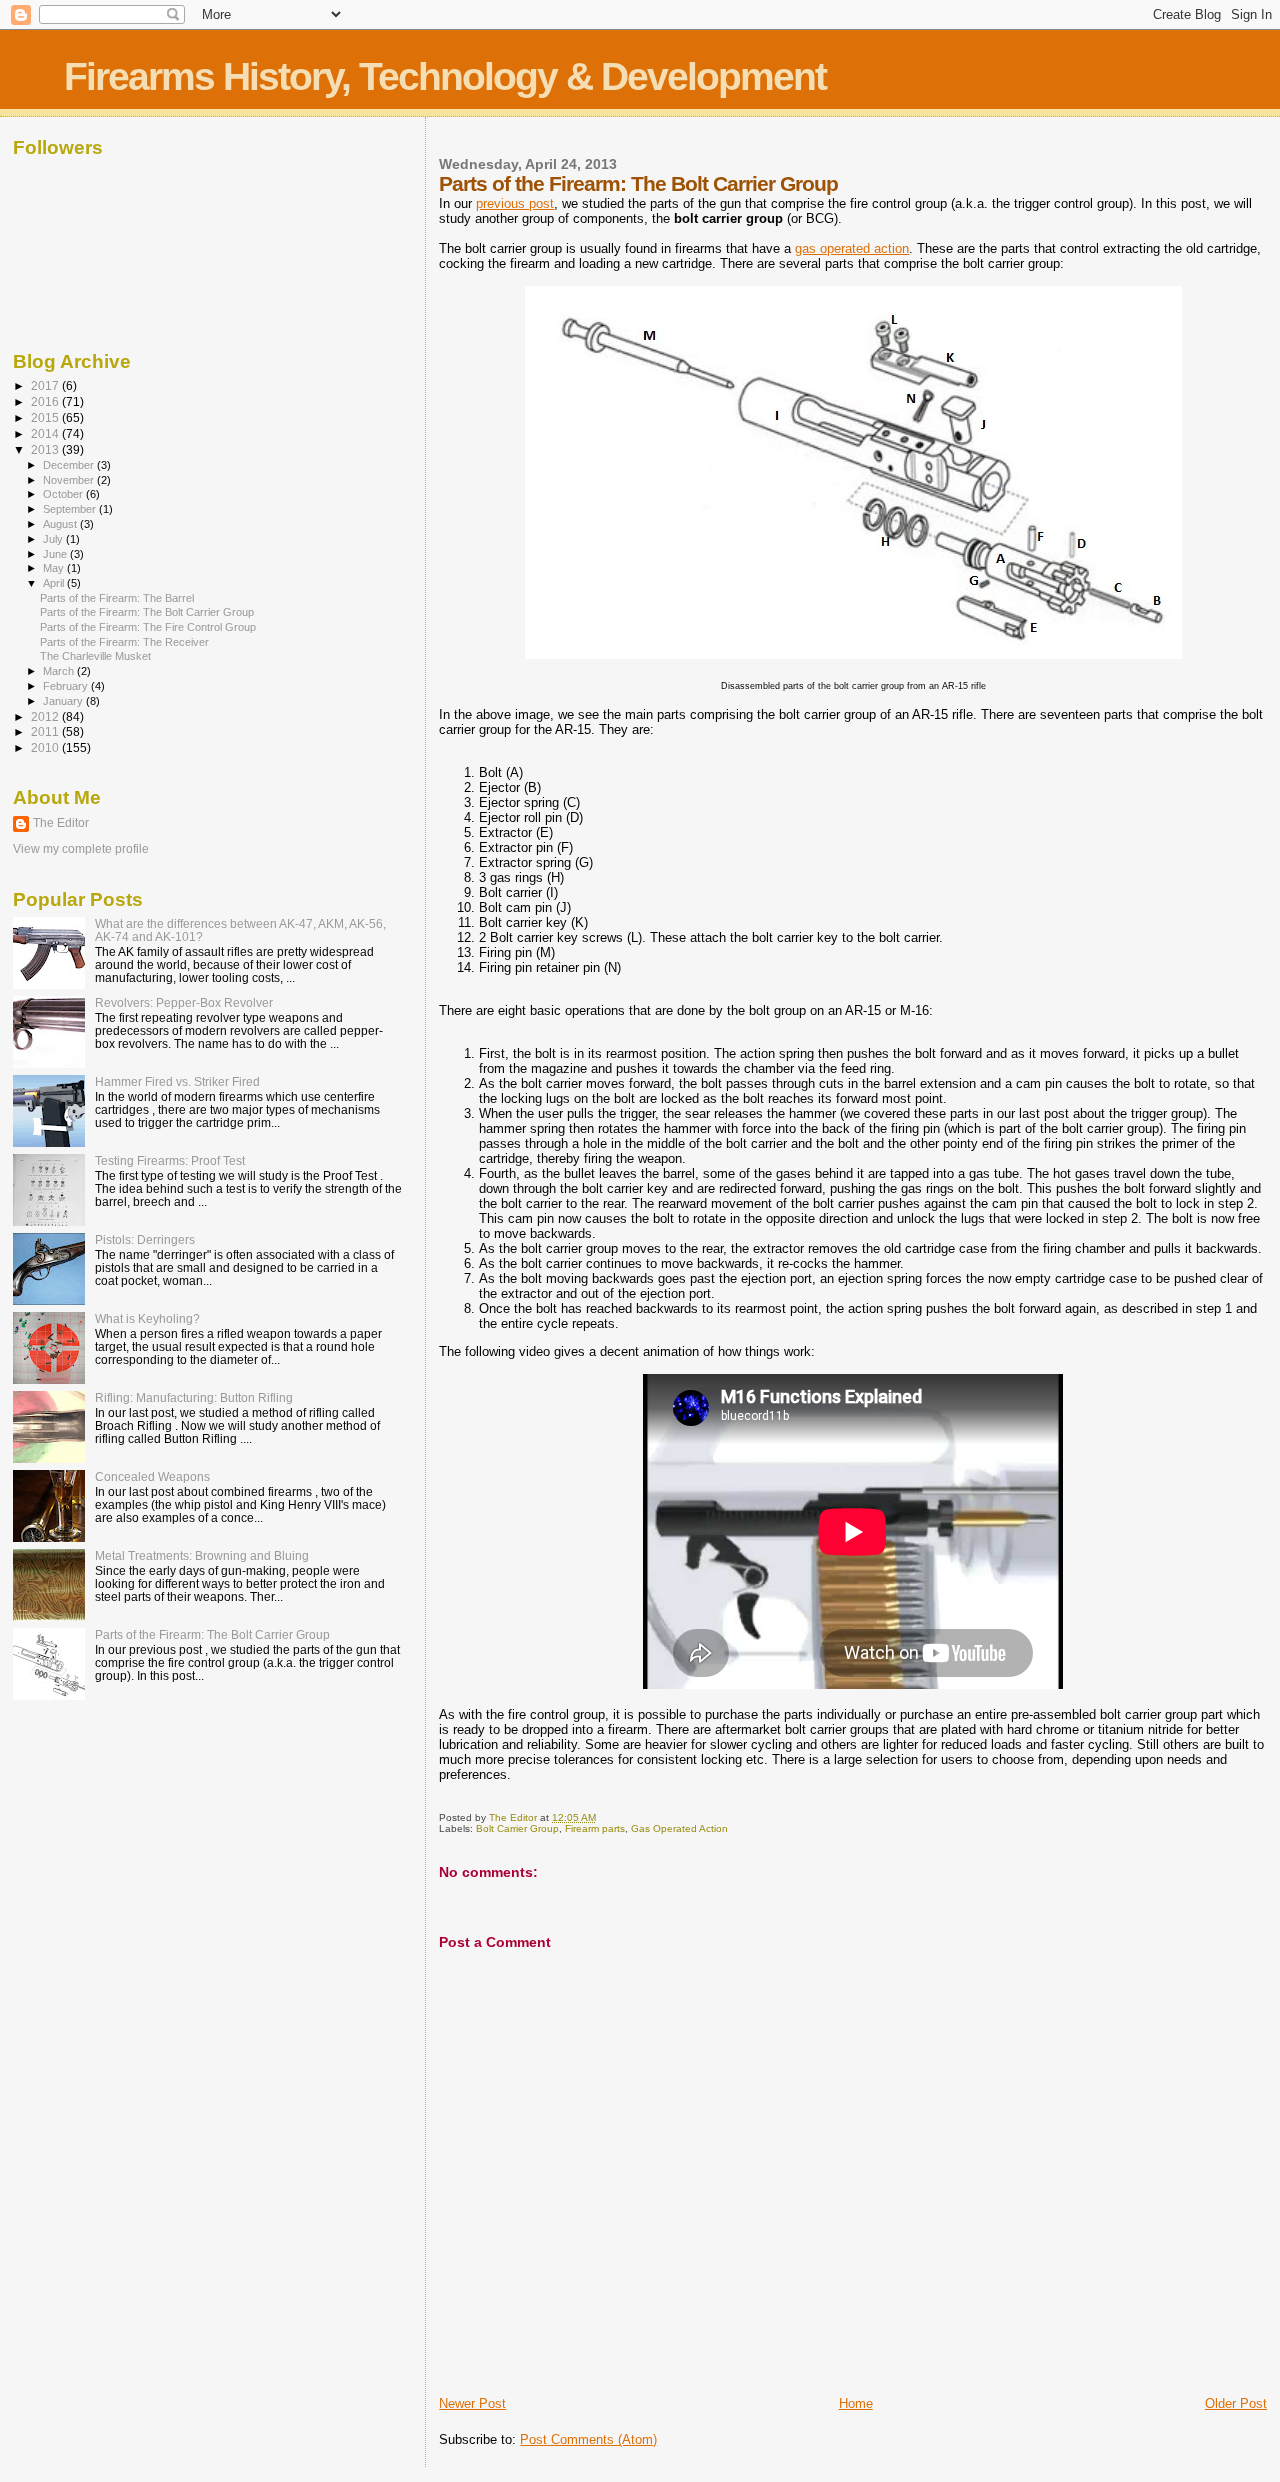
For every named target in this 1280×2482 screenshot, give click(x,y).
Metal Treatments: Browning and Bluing (202, 1555)
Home (856, 2403)
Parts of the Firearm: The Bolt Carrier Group (147, 612)
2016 (46, 401)
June (56, 554)
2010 (46, 747)
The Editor (61, 823)
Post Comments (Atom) (588, 2439)
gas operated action (852, 248)
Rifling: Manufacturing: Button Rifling (194, 1397)
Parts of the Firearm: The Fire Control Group (148, 627)
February (67, 686)
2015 (46, 417)
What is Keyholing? (147, 1318)
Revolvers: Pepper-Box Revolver (184, 1002)
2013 (46, 449)
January (64, 701)
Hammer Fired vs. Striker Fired (177, 1081)
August (61, 524)
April (55, 583)
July (54, 539)
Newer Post (472, 2403)
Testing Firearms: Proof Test (170, 1160)
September (71, 509)
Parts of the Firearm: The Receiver (124, 642)
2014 (46, 433)
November (70, 480)
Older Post (1236, 2403)
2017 (46, 385)
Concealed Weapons (152, 1476)
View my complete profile (81, 849)
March (60, 671)
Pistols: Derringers (145, 1239)
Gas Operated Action (679, 1828)
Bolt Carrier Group (517, 1828)
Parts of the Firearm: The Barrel (117, 598)
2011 (46, 731)
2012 (46, 716)
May (55, 568)
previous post (515, 203)
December (70, 465)
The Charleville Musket (95, 656)
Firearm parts (595, 1828)
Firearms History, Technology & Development (445, 76)
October (64, 494)
